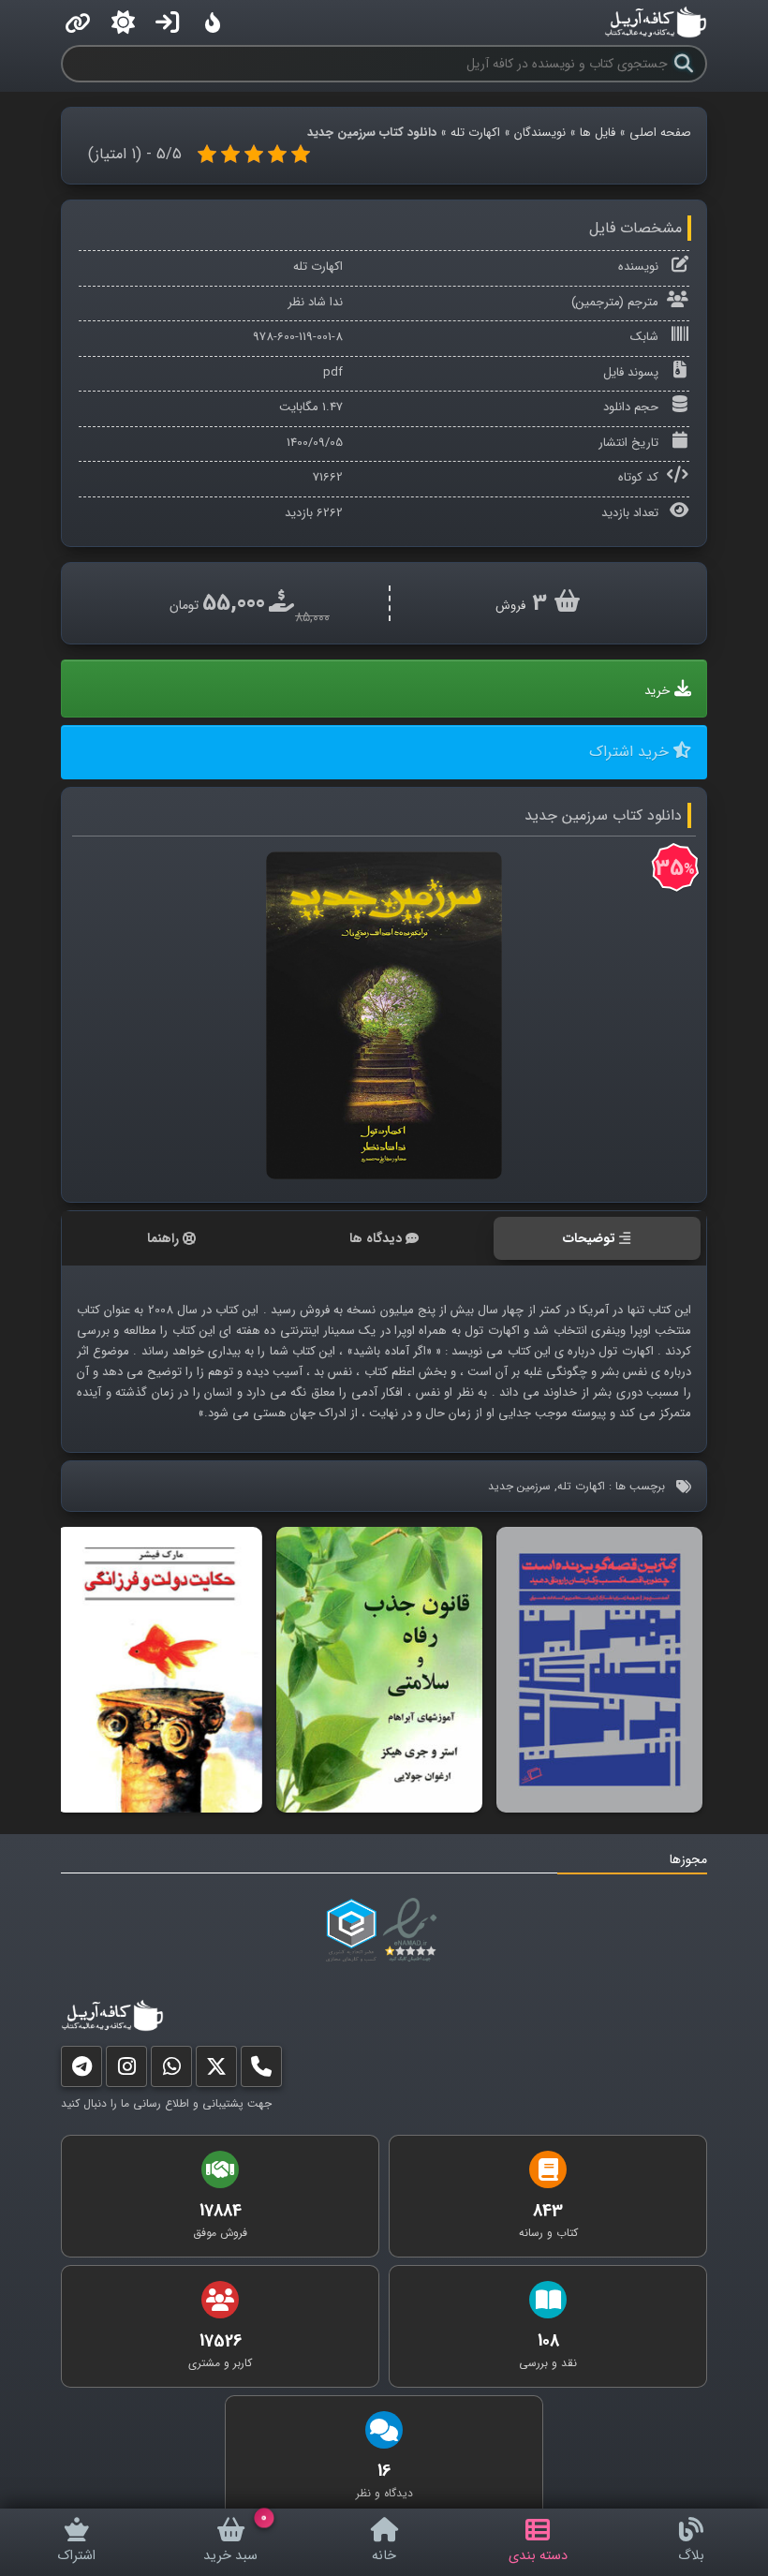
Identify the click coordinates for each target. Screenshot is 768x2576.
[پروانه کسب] (351, 1931)
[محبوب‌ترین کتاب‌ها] (213, 22)
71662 (328, 477)
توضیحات (589, 1238)
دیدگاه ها (376, 1238)
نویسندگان (540, 133)
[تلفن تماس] (261, 2071)
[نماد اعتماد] (414, 1931)
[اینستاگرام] (126, 2071)
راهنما (163, 1238)
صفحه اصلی (660, 133)
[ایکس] (216, 2071)
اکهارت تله (475, 133)
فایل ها (598, 133)
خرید (657, 691)
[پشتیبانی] (171, 2071)
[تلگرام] (81, 2071)
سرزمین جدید (519, 1486)
